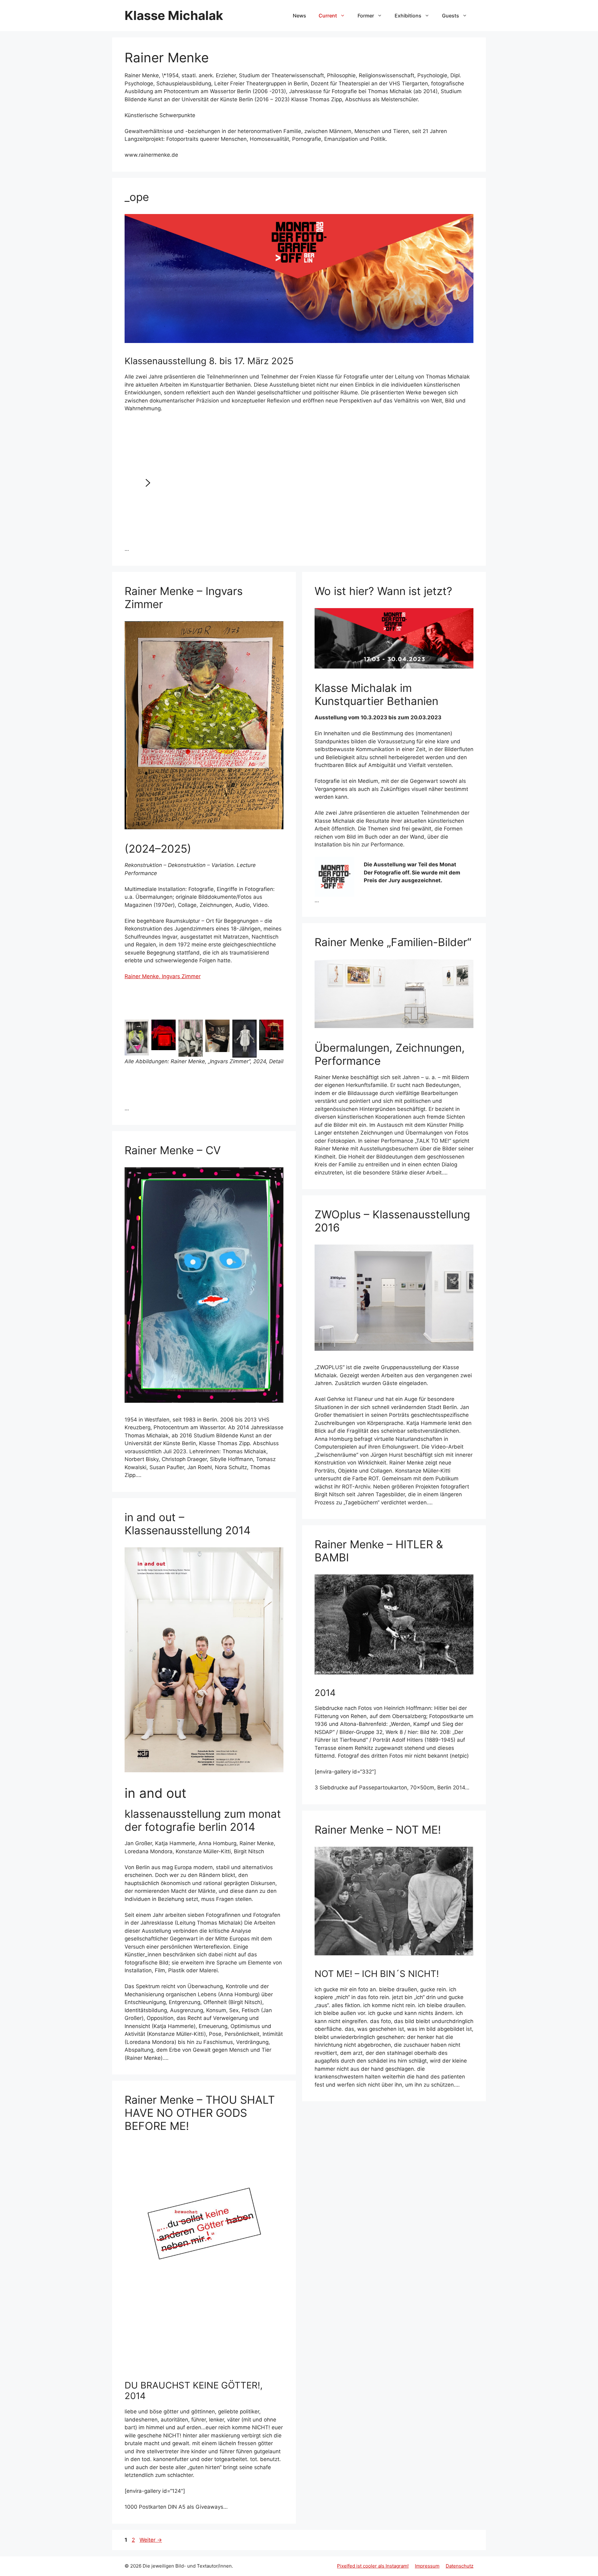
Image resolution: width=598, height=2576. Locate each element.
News (299, 16)
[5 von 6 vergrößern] (249, 1028)
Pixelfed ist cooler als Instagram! (373, 2566)
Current (328, 16)
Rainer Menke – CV (173, 1150)
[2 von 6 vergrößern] (168, 1028)
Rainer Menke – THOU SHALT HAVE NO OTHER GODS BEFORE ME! (200, 2113)
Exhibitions (408, 16)
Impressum (427, 2566)
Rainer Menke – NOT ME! (378, 1830)
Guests (451, 16)
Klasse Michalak (174, 15)
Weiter (151, 2540)
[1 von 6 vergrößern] (141, 1028)
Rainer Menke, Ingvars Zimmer (163, 976)
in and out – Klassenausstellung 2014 (187, 1524)
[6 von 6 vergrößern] (275, 1028)
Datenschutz (460, 2566)
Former (366, 16)
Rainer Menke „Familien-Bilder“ (393, 942)
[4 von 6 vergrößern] (221, 1028)
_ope (137, 197)
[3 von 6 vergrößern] (195, 1028)
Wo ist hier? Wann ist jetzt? (383, 591)
